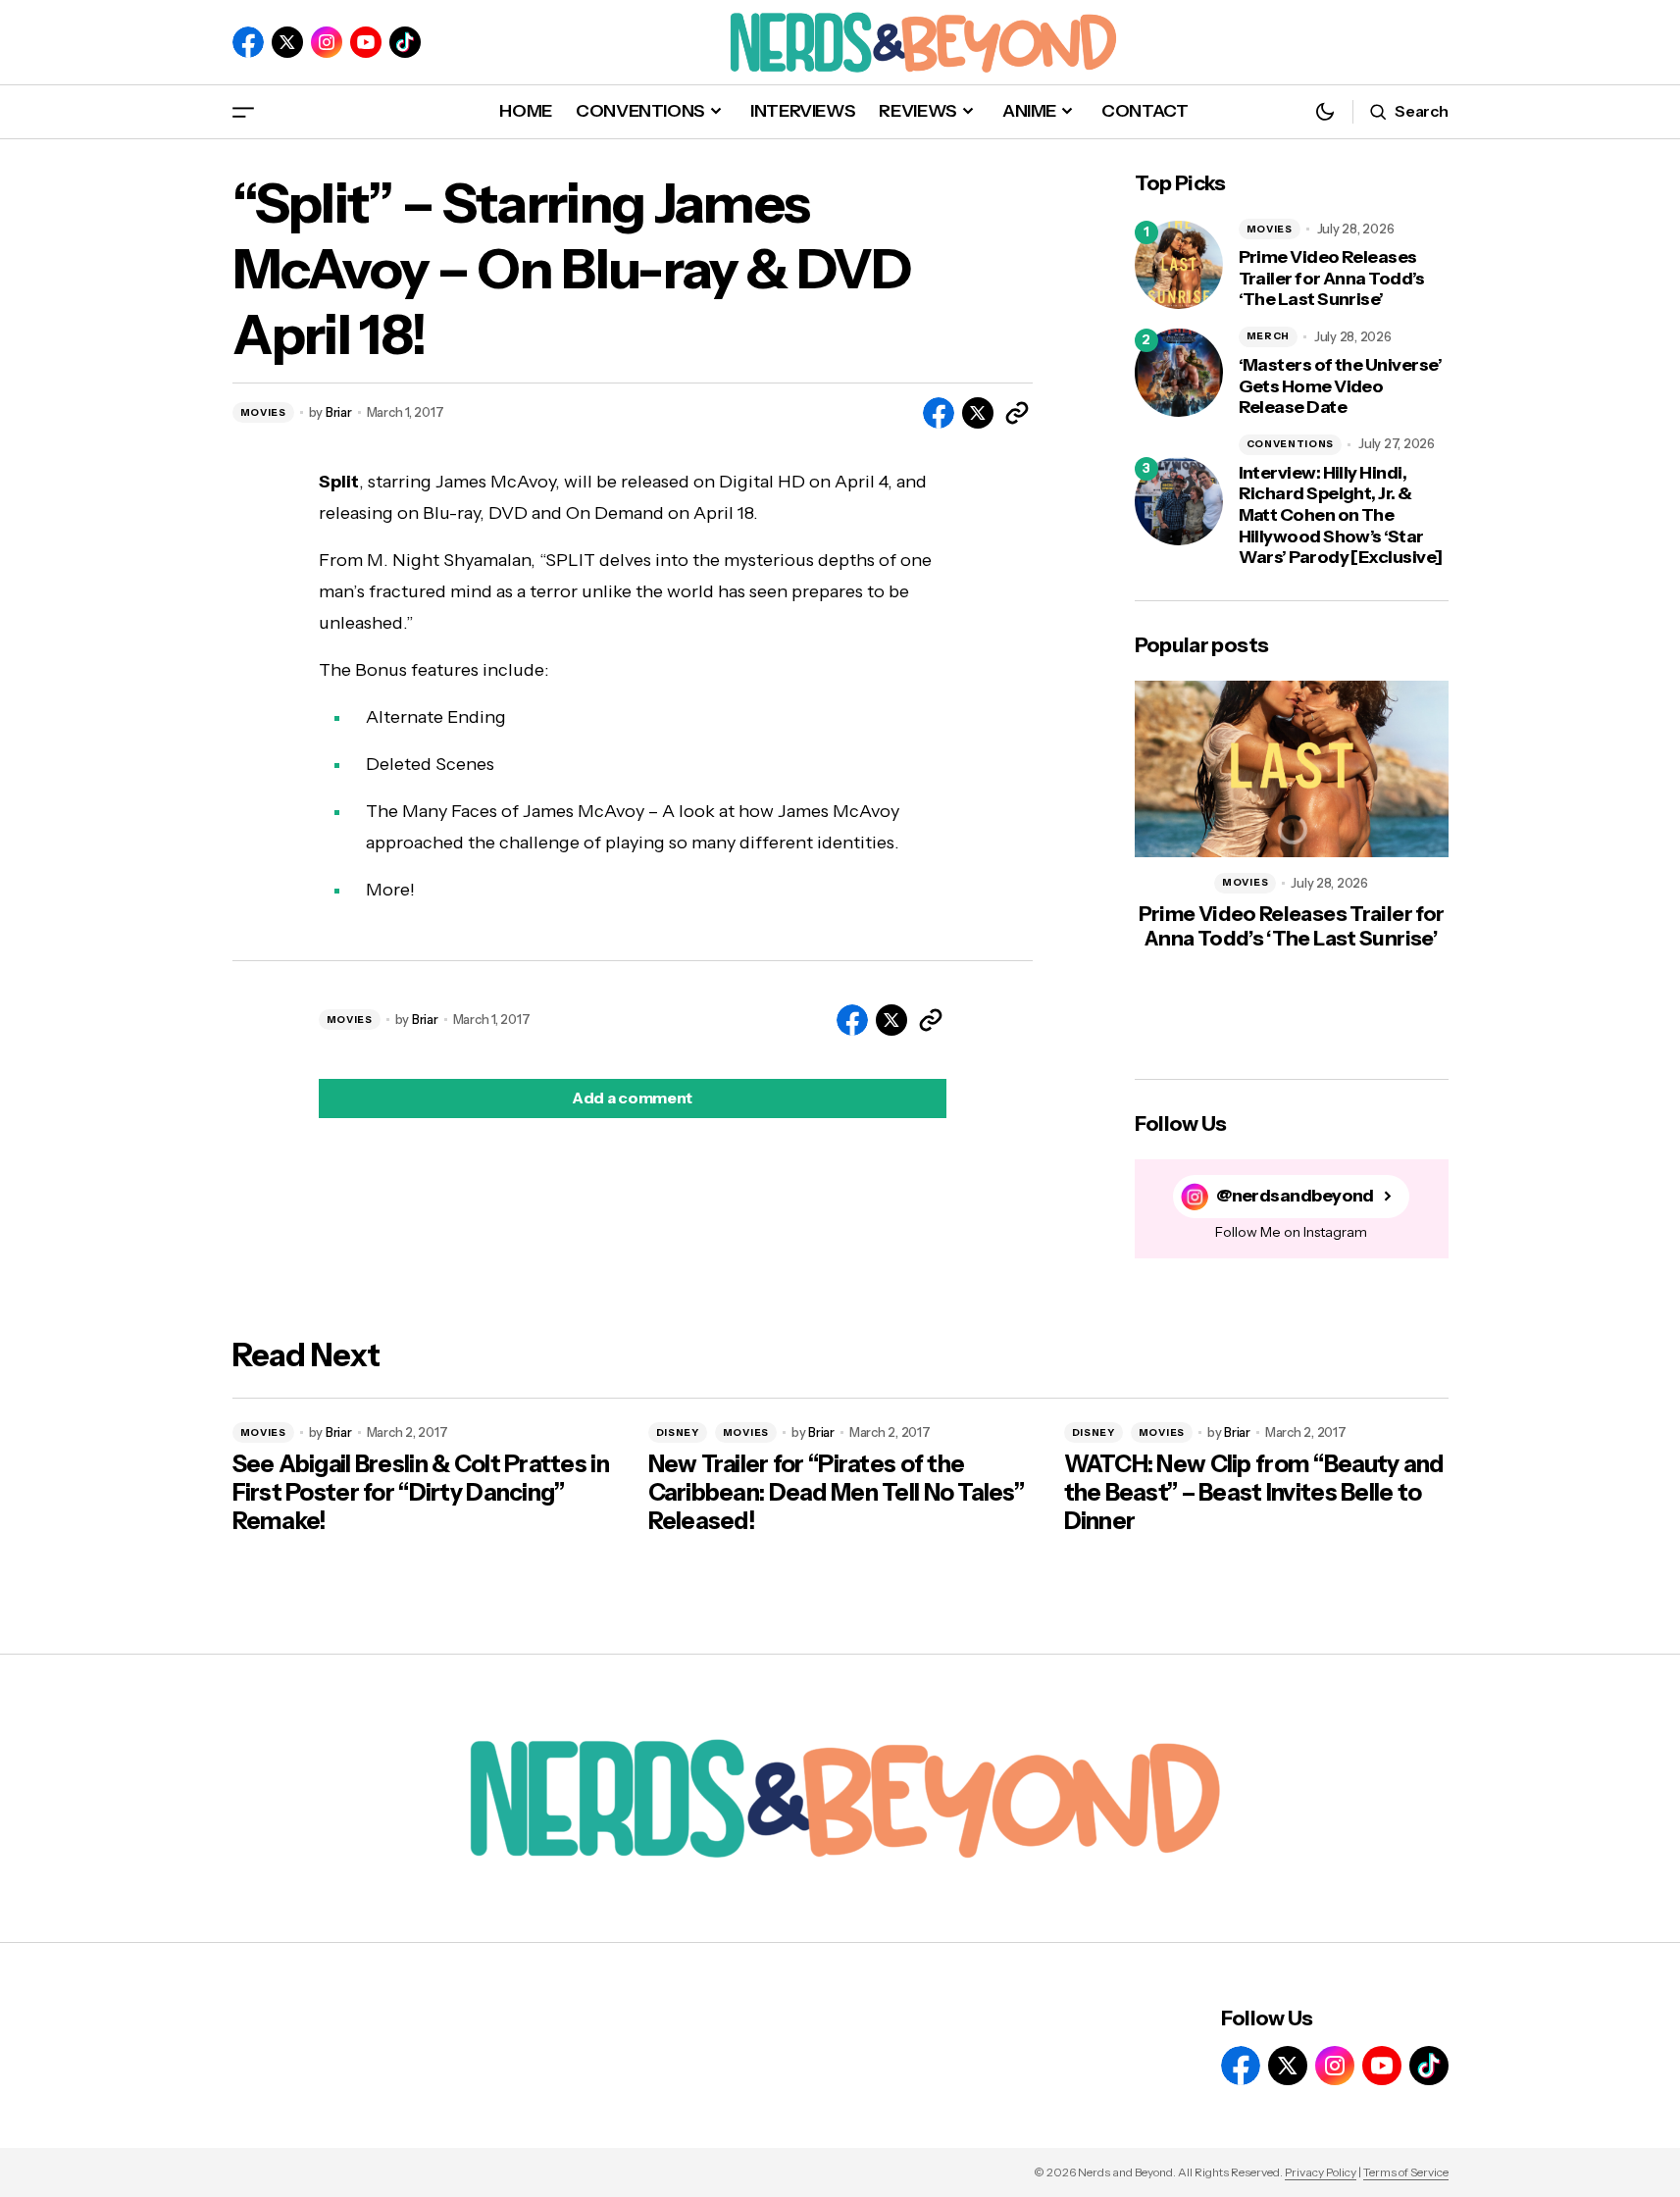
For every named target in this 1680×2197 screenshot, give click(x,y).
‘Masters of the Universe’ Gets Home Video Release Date (1341, 386)
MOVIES (263, 412)
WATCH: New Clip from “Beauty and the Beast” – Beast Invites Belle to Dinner (1254, 1493)
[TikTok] (405, 42)
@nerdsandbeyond (1295, 1196)
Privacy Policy (1321, 2172)
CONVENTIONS (1291, 444)
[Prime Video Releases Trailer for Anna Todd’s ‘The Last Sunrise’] (1179, 265)
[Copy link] (1017, 413)
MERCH (1269, 336)
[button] (243, 111)
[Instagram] (327, 42)
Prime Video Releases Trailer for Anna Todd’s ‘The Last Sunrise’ (1332, 279)
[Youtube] (366, 42)
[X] (287, 42)
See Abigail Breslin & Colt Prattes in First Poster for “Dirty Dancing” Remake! (421, 1493)
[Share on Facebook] (939, 413)
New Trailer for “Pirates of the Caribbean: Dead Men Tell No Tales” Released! (837, 1493)
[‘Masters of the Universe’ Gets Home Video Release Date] (1179, 373)
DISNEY (678, 1432)
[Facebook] (248, 42)
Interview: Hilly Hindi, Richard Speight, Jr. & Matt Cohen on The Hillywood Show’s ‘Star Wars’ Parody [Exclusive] (1341, 515)
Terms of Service (1406, 2172)
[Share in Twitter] (978, 413)
